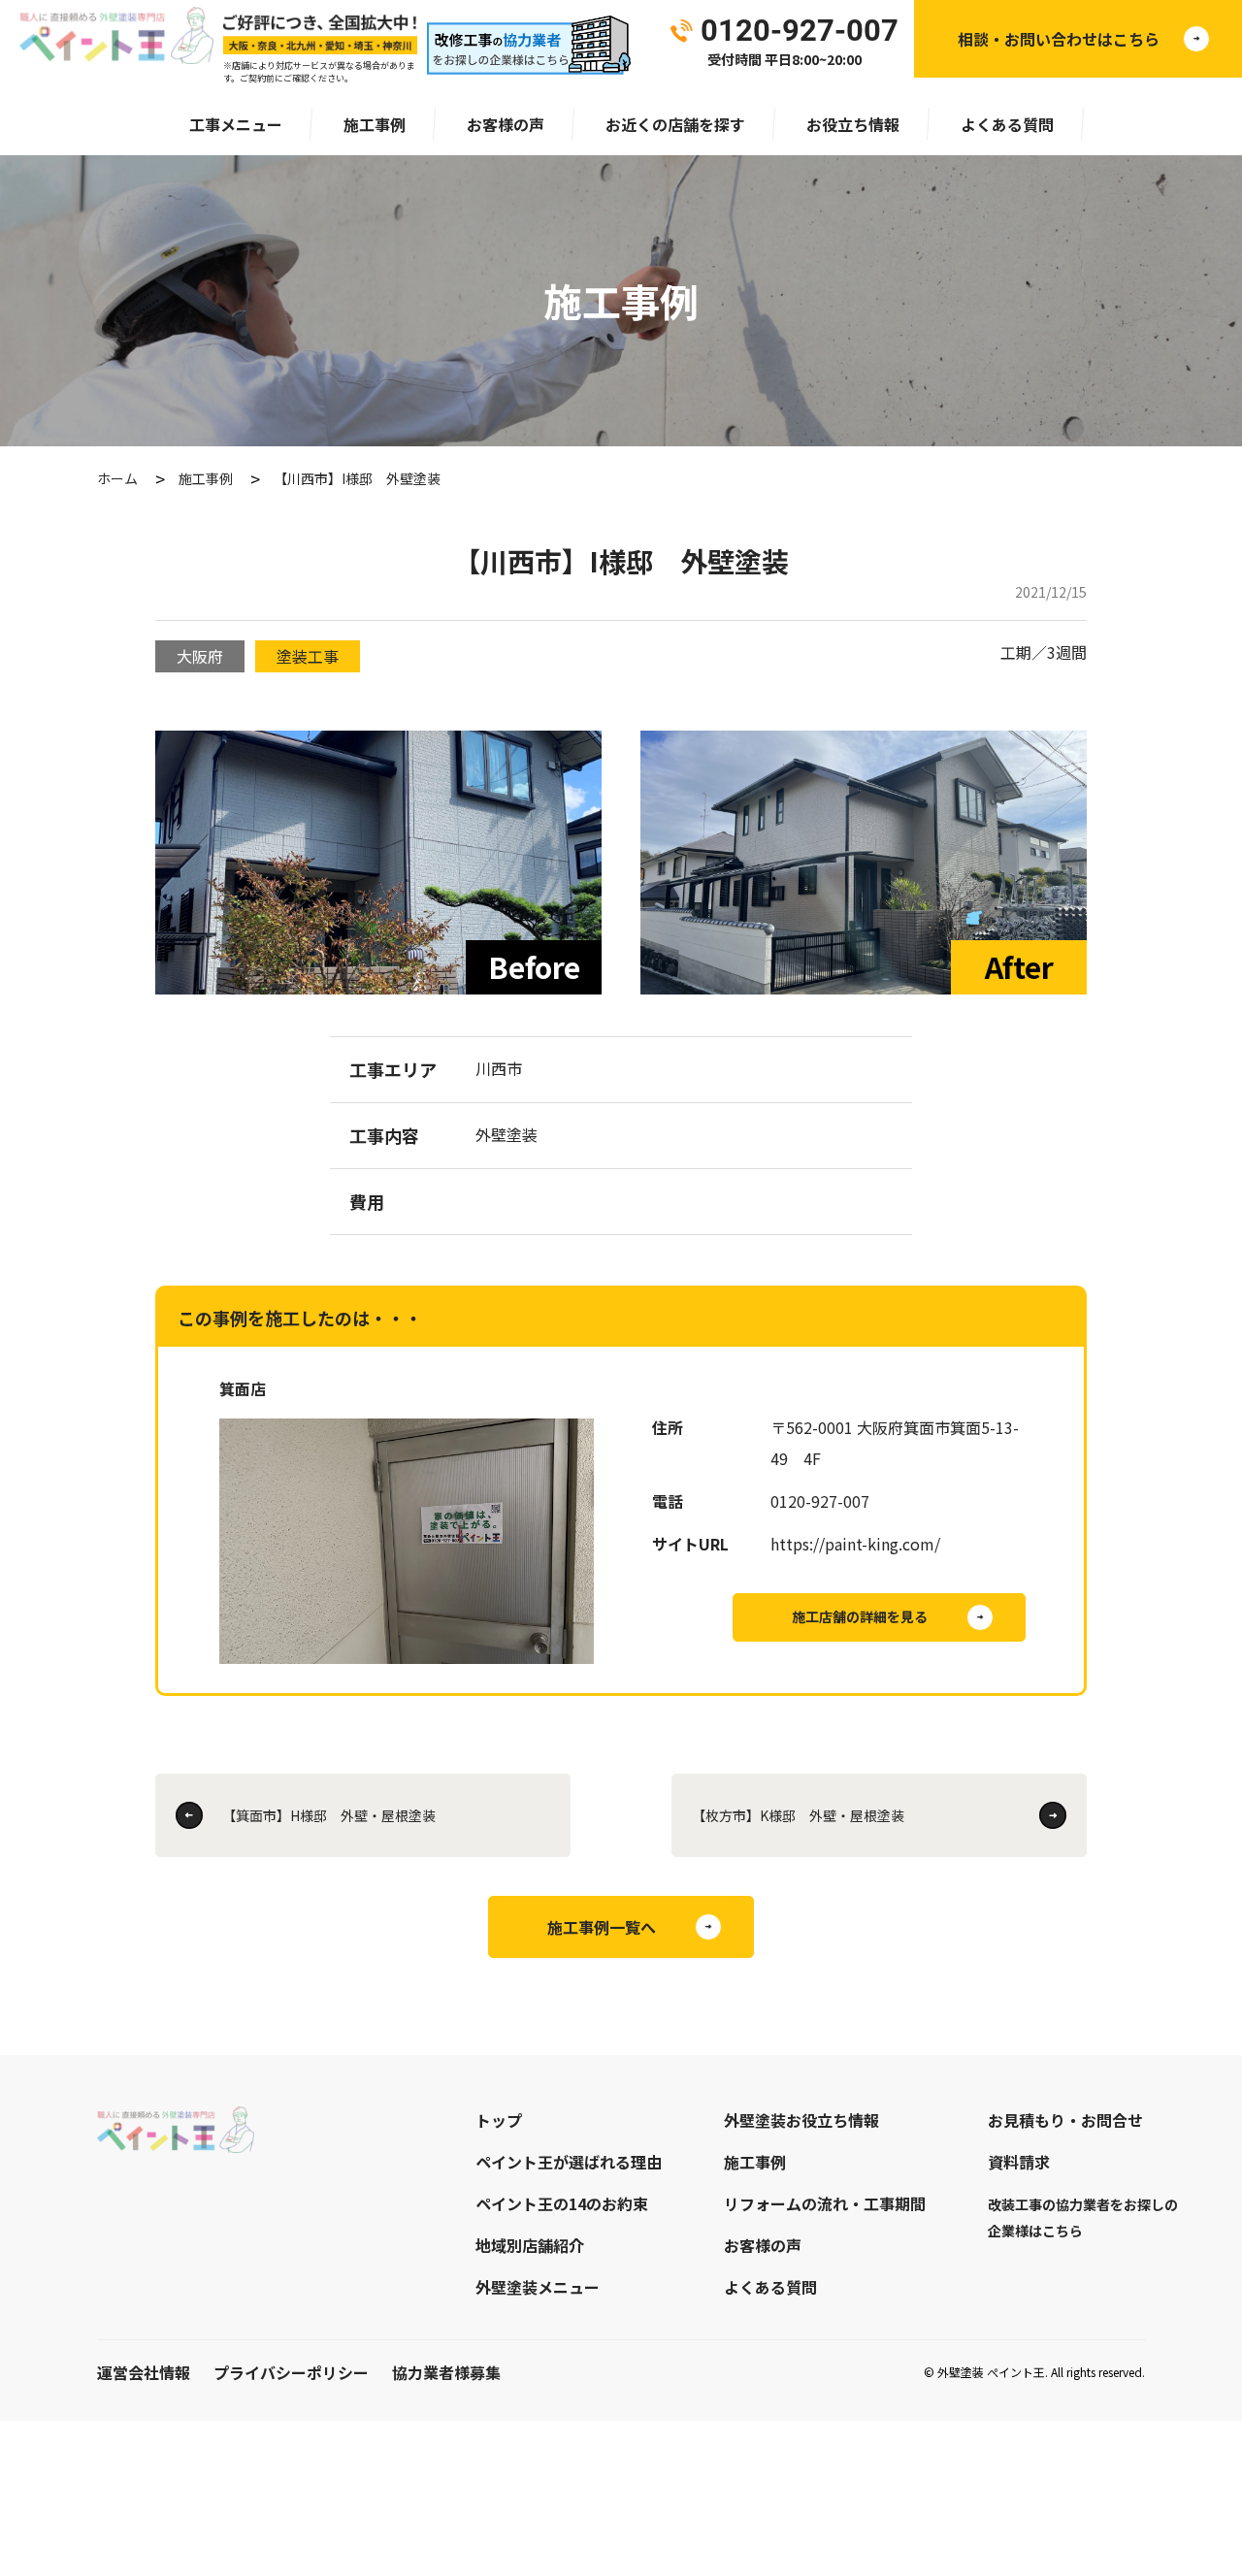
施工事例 (375, 124)
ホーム (117, 478)
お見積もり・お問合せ (1065, 2120)
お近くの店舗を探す (675, 124)
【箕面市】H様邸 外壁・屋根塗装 (329, 1815)
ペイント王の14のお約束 (562, 2203)
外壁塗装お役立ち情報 (801, 2120)
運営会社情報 (144, 2372)
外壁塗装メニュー (538, 2287)
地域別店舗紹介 (530, 2245)
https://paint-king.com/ (855, 1544)
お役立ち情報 (853, 124)
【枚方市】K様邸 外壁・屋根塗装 (798, 1815)
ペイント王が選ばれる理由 (569, 2162)
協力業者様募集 (446, 2372)
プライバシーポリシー (291, 2372)
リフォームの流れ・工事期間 (825, 2203)
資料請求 (1019, 2162)
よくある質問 (1007, 124)
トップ (499, 2120)
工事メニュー (236, 124)
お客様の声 (506, 124)
